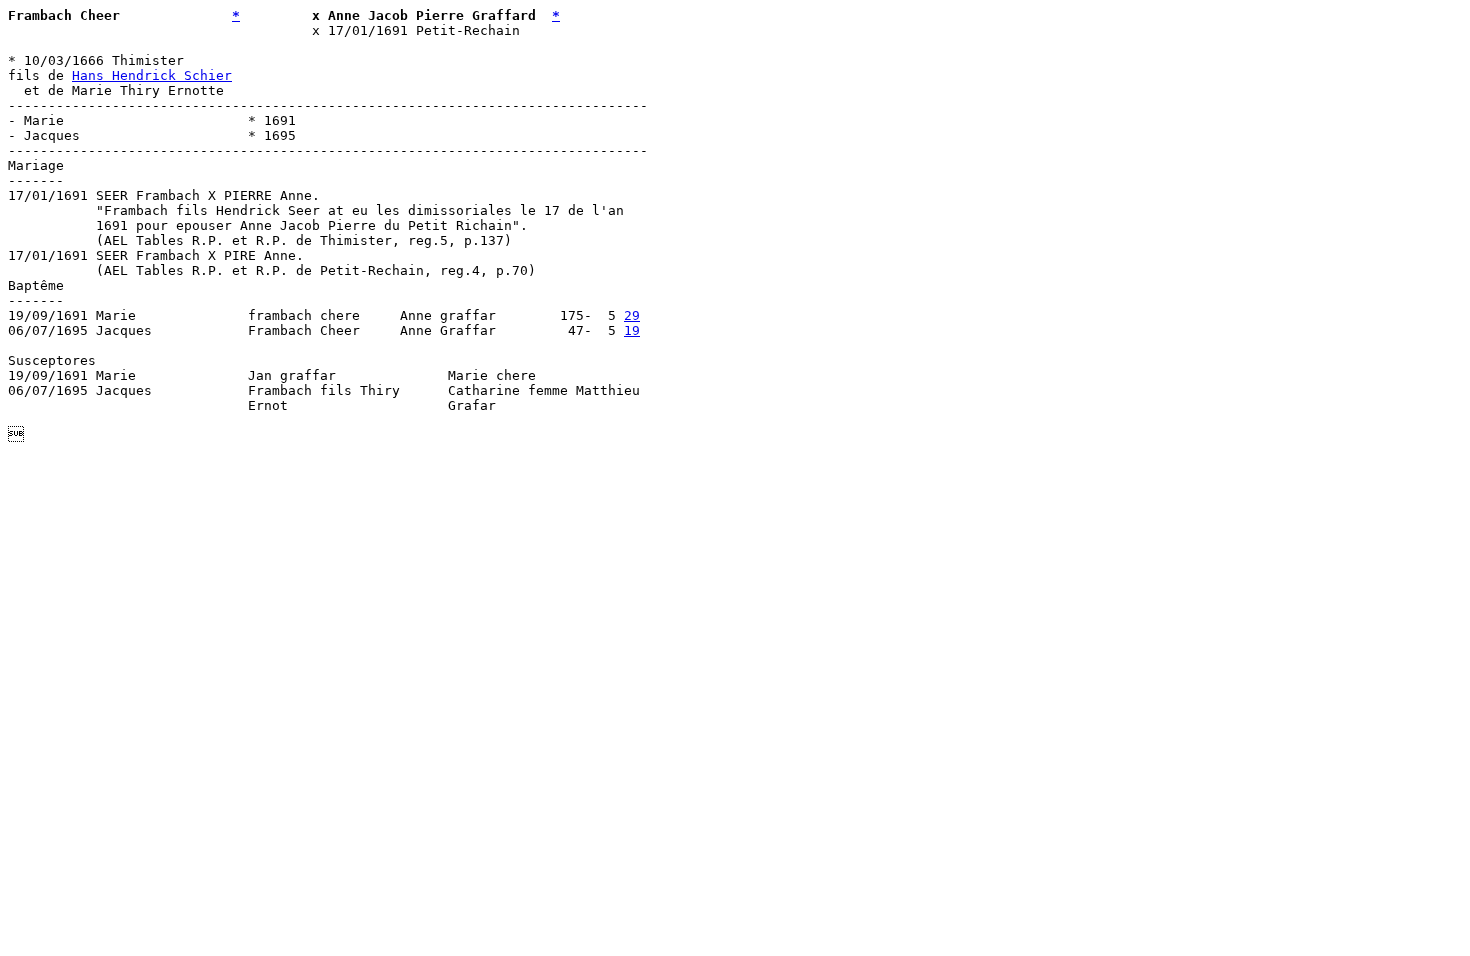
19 (632, 330)
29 (632, 315)
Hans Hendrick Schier (152, 75)
